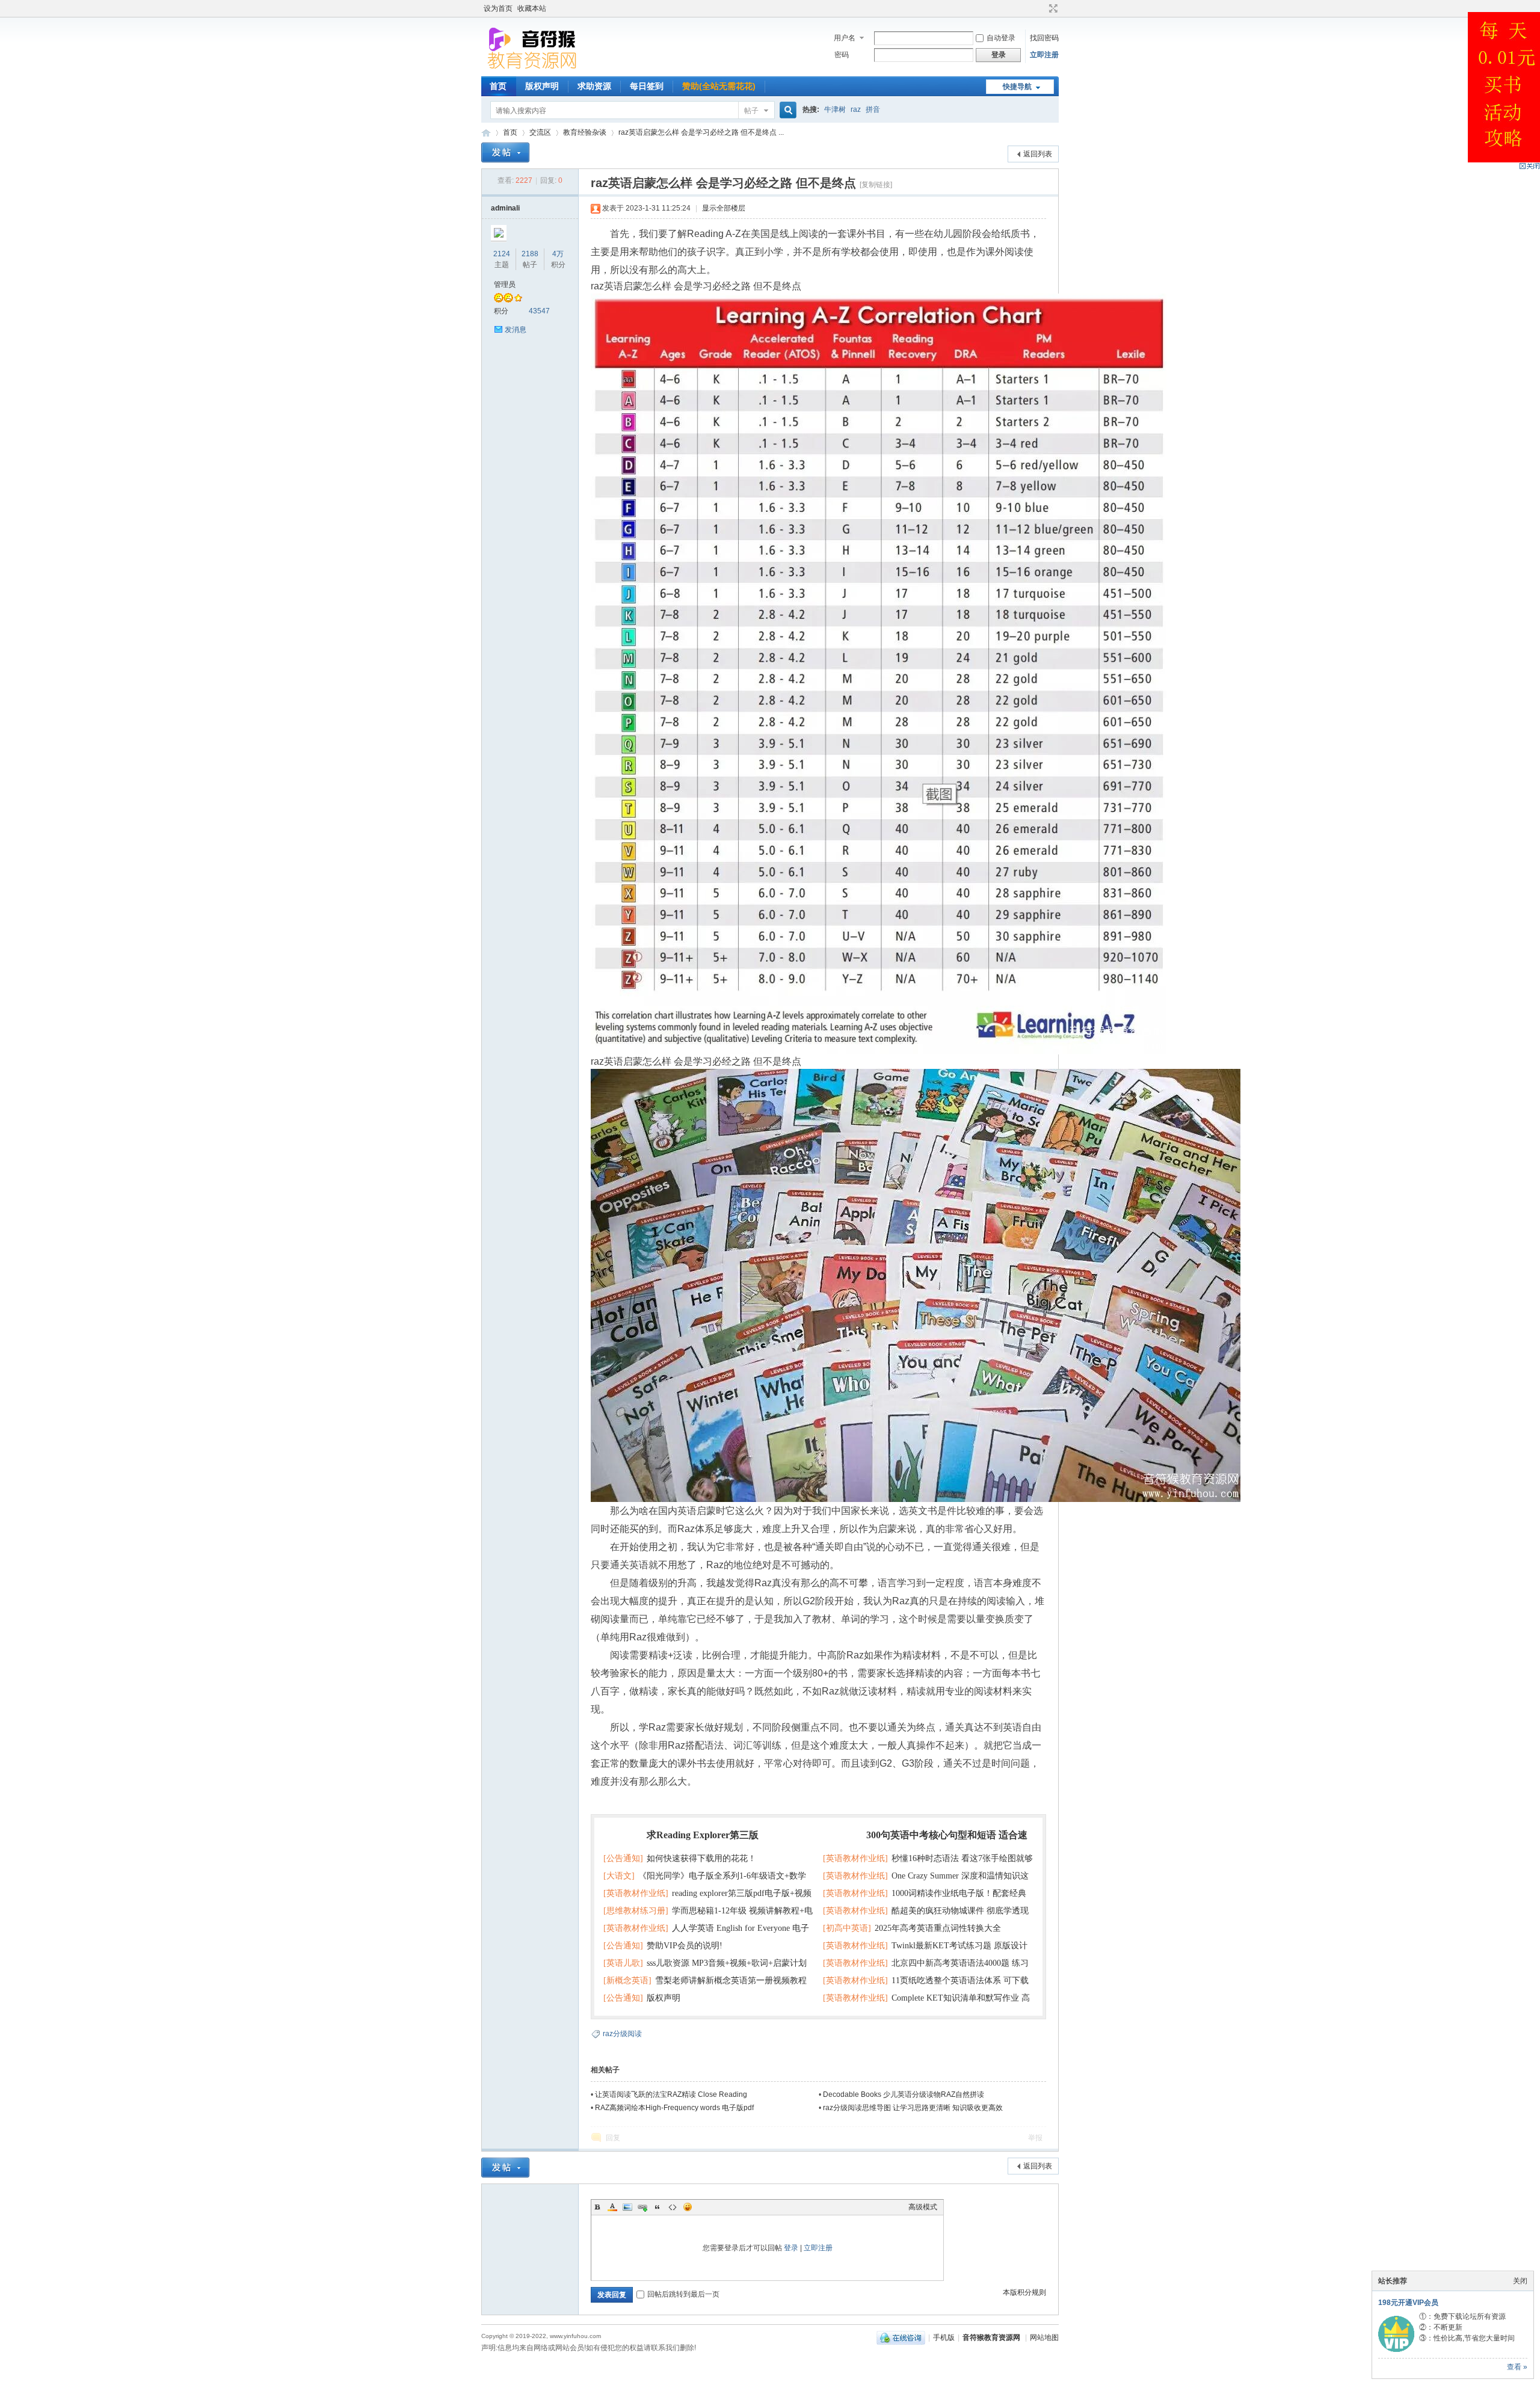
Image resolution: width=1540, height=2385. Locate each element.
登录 (791, 2248)
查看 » (1517, 2367)
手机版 (944, 2337)
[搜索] (786, 110)
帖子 (751, 111)
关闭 (1520, 2281)
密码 (842, 55)
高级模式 (923, 2207)
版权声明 (542, 86)
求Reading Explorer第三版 (703, 1835)
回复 (613, 2138)
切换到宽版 (1052, 8)
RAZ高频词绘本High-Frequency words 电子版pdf (674, 2108)
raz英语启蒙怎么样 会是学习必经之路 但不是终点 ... (701, 132)
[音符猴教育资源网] (535, 69)
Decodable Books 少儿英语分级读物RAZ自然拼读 (904, 2094)
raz (856, 109)
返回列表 (1038, 154)
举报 (1035, 2138)
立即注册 (1044, 55)
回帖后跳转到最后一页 (683, 2294)
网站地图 (1044, 2337)
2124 (502, 254)
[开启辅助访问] (1042, 8)
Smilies (688, 2207)
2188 (530, 254)
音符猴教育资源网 (486, 133)
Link (642, 2207)
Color (612, 2207)
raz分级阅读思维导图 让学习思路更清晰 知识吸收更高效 (913, 2108)
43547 (539, 311)
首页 (498, 86)
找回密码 (1044, 38)
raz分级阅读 (622, 2034)
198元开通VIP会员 (1408, 2303)
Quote (658, 2207)
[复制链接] (876, 185)
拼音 (873, 109)
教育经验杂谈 (585, 132)
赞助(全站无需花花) (719, 86)
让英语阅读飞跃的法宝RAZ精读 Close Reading (671, 2094)
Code (673, 2207)
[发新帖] (505, 152)
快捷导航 (1017, 87)
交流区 (540, 132)
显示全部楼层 (724, 208)
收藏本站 (532, 8)
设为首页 (498, 8)
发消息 (516, 330)
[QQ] (901, 2337)
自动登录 (1001, 38)
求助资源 (594, 86)
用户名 (845, 38)
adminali (505, 208)
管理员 (505, 285)
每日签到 (647, 86)
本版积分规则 (1024, 2292)
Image (627, 2207)
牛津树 (835, 109)
